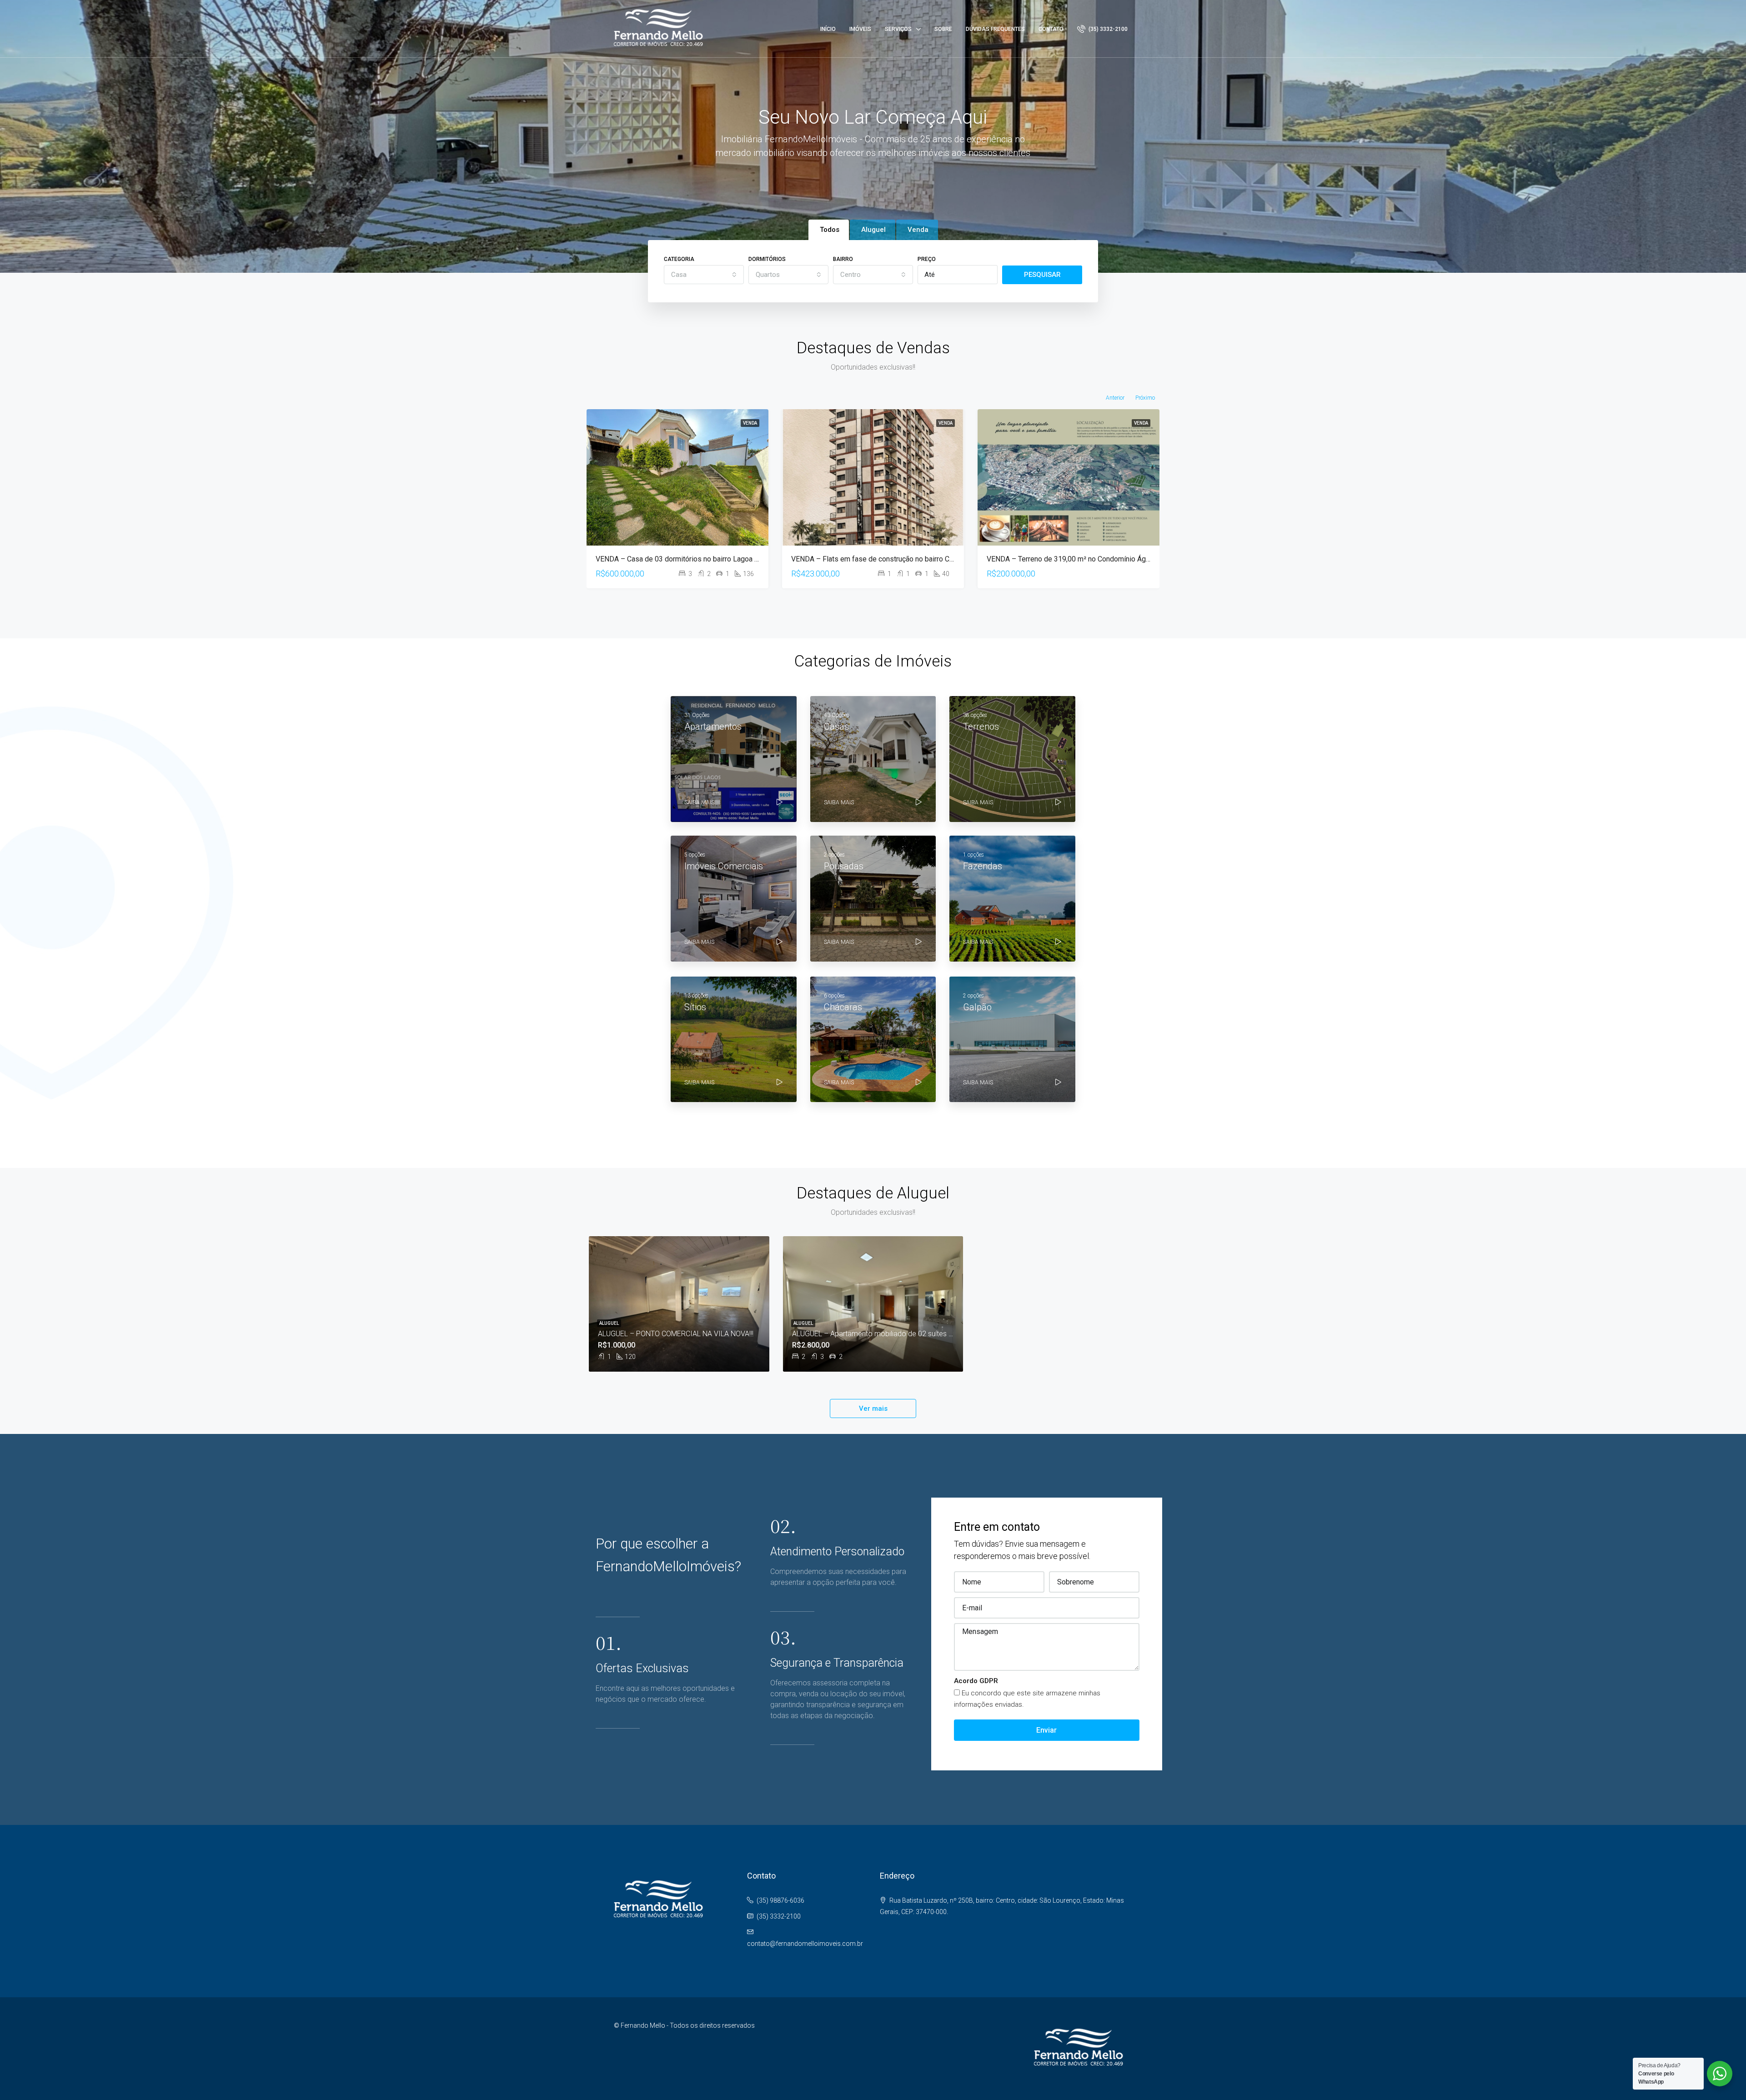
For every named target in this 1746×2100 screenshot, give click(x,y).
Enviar (1046, 1730)
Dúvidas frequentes (995, 29)
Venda (750, 423)
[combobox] (704, 275)
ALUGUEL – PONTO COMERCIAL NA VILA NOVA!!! (676, 1334)
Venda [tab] (918, 230)
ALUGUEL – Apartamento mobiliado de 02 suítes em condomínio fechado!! (911, 1334)
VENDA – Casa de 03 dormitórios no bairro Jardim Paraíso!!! (887, 559)
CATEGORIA (679, 259)
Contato (1051, 29)
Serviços (898, 29)
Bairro (843, 259)
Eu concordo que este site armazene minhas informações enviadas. (1027, 1699)
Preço (927, 259)
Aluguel (609, 1323)
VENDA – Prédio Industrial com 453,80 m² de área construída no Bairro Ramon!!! (723, 559)
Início (828, 29)
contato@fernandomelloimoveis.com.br (805, 1944)
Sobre (943, 29)
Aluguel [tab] (873, 230)
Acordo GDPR (976, 1681)
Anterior (1115, 398)
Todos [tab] (830, 230)
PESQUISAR (1042, 275)
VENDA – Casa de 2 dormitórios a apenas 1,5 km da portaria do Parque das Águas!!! (1120, 559)
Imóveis (860, 29)
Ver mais (873, 1408)
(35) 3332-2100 (1107, 29)
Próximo (1145, 398)
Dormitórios (767, 259)
